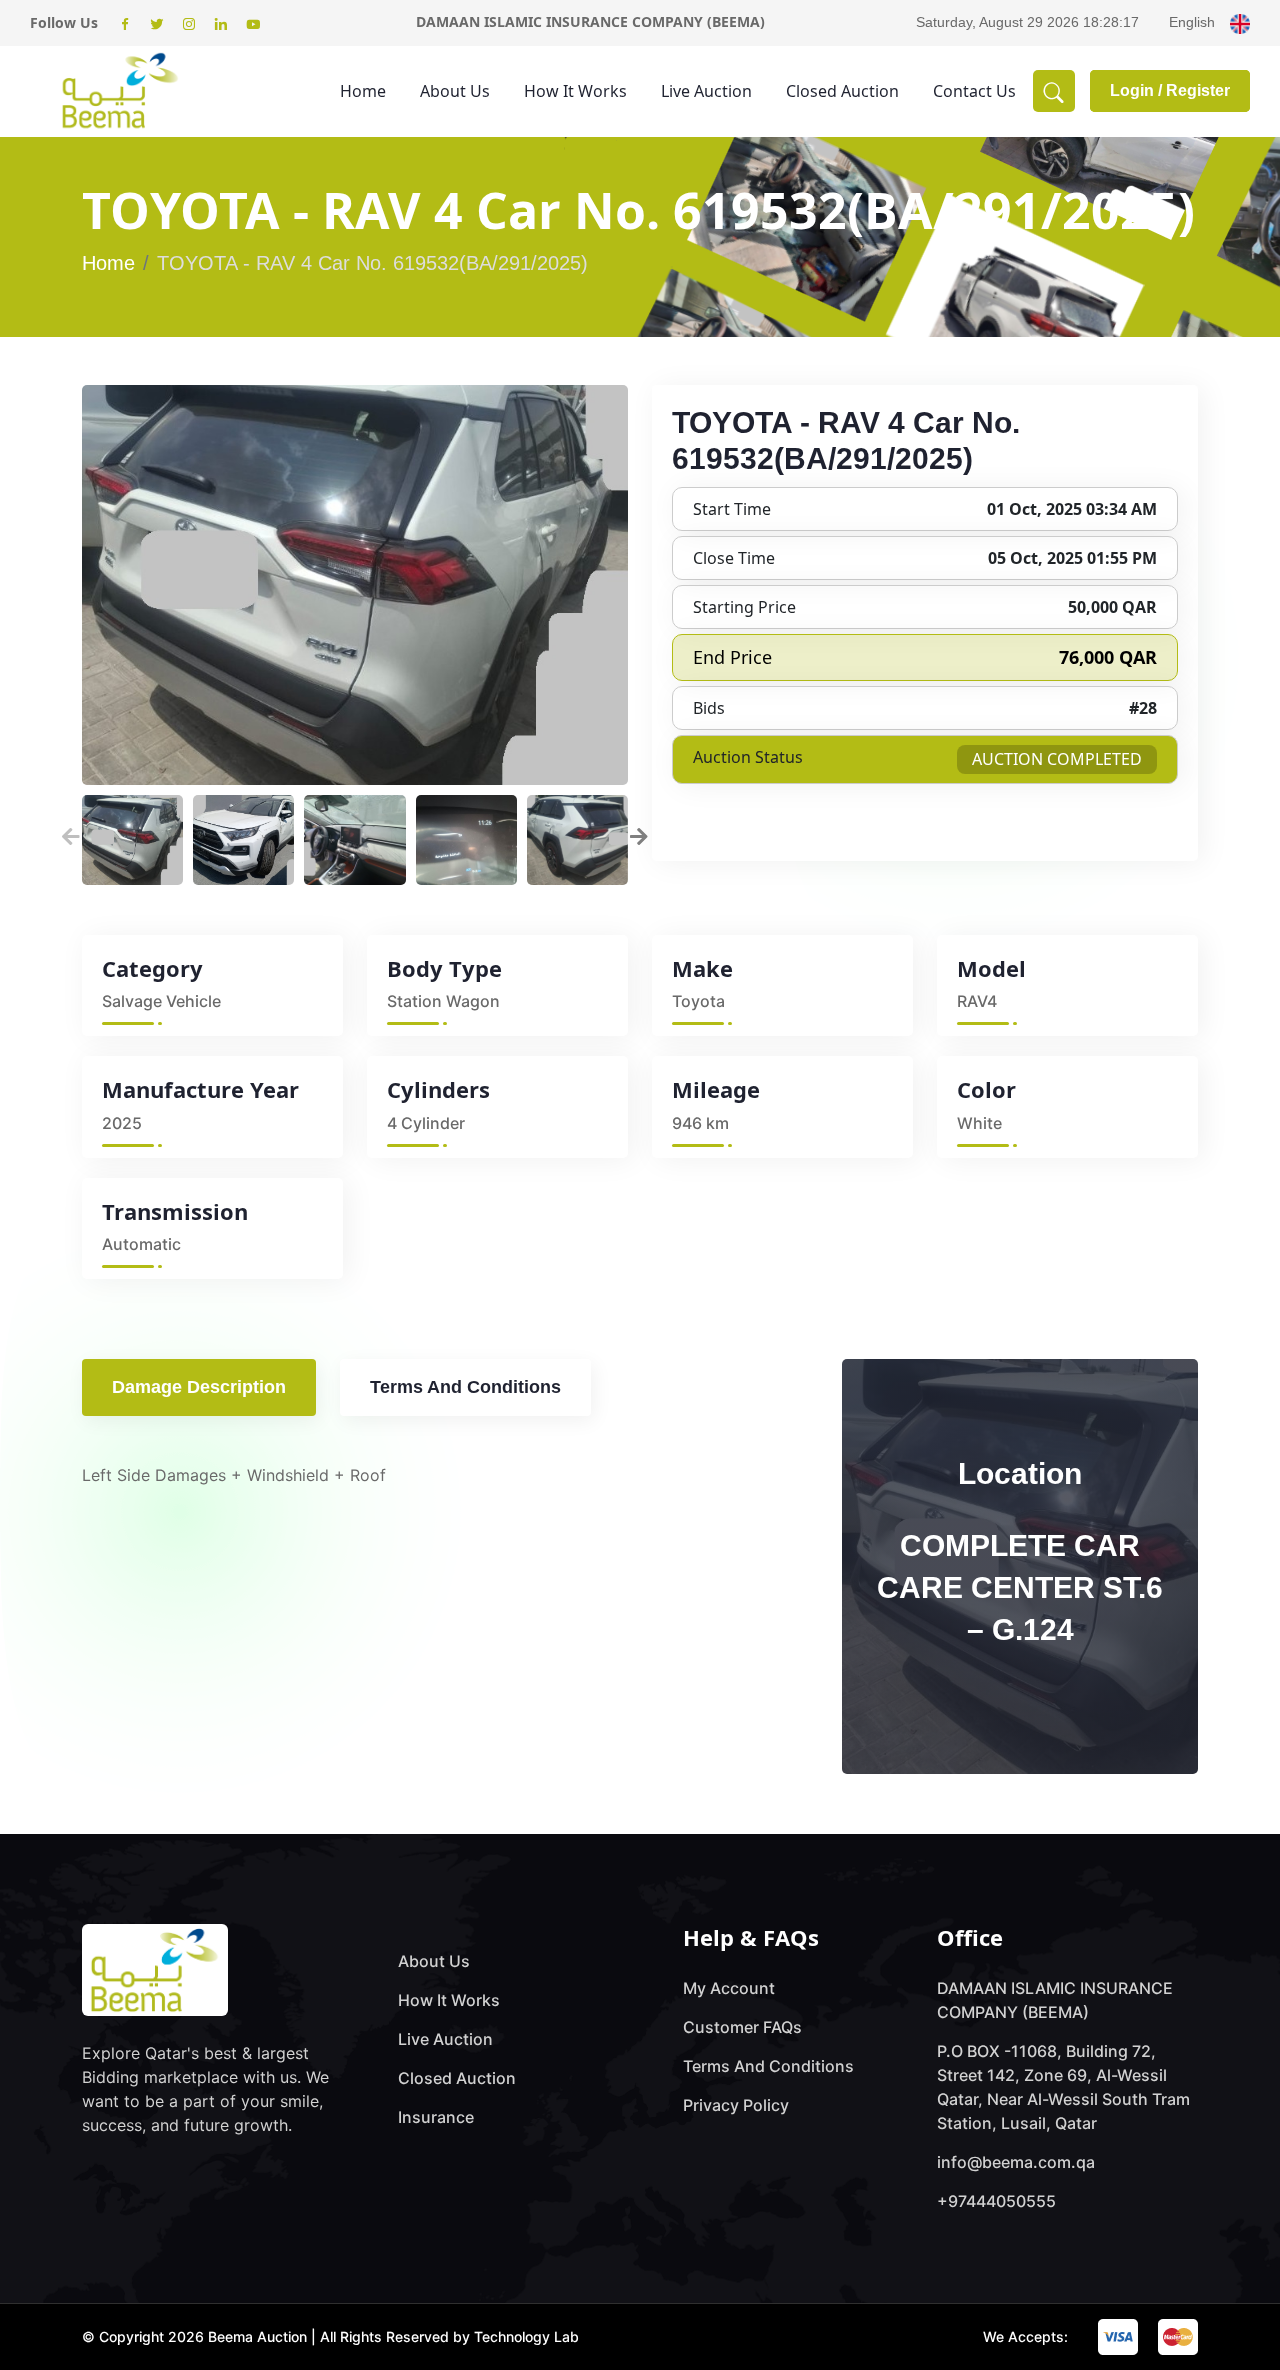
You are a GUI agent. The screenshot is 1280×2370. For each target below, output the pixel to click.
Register (1198, 90)
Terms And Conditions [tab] (465, 1387)
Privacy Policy (736, 2105)
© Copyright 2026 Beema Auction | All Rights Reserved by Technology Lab (330, 2336)
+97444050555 (996, 2201)
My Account (729, 1988)
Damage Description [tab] (199, 1387)
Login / (1138, 90)
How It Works (575, 91)
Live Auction (706, 91)
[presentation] (71, 835)
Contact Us (974, 91)
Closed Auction (842, 91)
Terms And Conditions (768, 2066)
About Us (455, 91)
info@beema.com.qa (1016, 2162)
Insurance (436, 2117)
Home (363, 91)
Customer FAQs (742, 2027)
